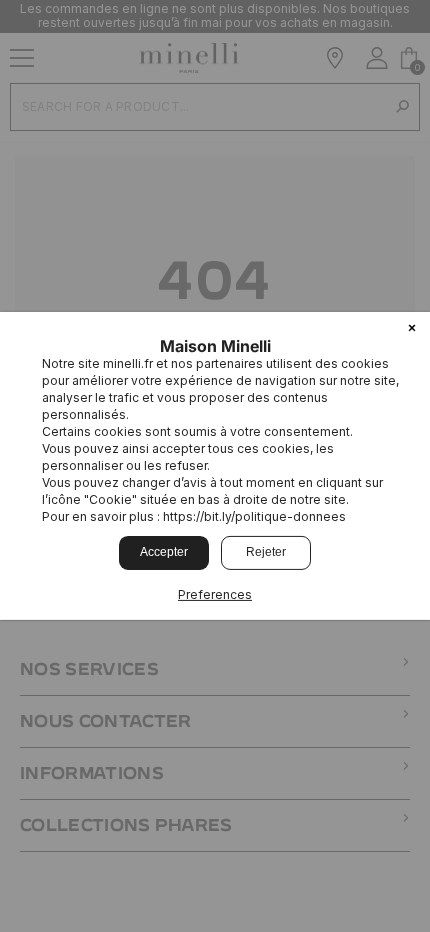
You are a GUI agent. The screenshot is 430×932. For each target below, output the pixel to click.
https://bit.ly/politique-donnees (254, 516)
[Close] (412, 330)
